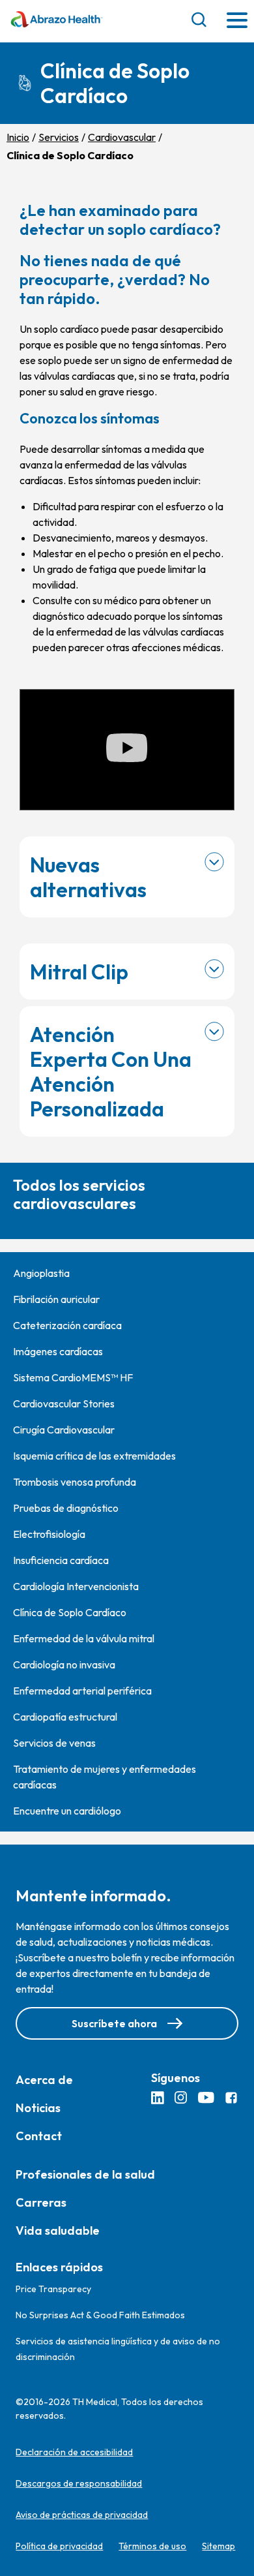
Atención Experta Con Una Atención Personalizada (111, 1071)
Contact (39, 2136)
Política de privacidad (59, 2546)
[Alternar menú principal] (237, 21)
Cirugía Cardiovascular (64, 1430)
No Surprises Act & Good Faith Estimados (100, 2315)
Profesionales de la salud (85, 2174)
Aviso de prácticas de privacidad (82, 2515)
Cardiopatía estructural (65, 1717)
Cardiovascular (122, 137)
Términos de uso (152, 2546)
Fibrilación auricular (56, 1299)
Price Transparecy (53, 2289)
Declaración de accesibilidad (74, 2452)
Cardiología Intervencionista (76, 1586)
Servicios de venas (54, 1743)
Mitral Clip (79, 972)
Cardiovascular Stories (64, 1403)
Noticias (38, 2108)
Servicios (59, 137)
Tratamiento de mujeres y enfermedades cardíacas (105, 1777)
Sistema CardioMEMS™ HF (73, 1377)
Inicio (18, 137)
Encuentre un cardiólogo (67, 1811)
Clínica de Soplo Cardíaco (70, 1612)
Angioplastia (41, 1273)
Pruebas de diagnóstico (66, 1508)
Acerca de (44, 2080)
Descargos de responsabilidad (79, 2483)
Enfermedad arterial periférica (82, 1691)
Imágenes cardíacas (58, 1351)
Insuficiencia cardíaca (61, 1560)
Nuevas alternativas (88, 877)
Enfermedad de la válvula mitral (84, 1638)
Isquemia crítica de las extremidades (94, 1456)
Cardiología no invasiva (64, 1664)
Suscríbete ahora (114, 2023)
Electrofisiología (49, 1534)
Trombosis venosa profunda (75, 1482)
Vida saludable (58, 2231)
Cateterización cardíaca (67, 1325)
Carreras (41, 2202)
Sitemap (219, 2546)
